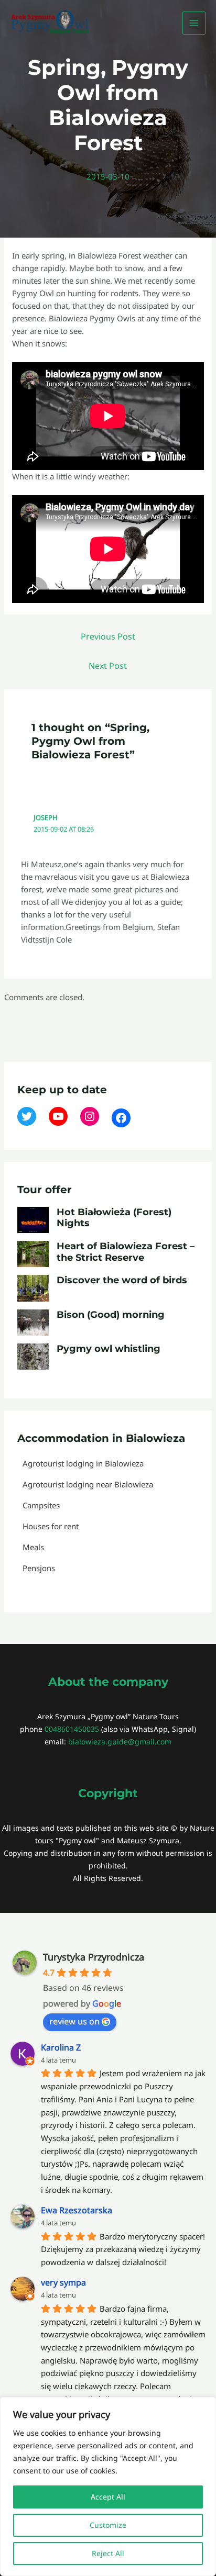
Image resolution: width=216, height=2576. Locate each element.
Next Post (108, 666)
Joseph (45, 817)
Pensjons (39, 1568)
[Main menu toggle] (194, 23)
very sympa (63, 2282)
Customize (108, 2525)
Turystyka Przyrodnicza (94, 1957)
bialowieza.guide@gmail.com (120, 1741)
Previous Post (108, 636)
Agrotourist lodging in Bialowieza (83, 1463)
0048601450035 (72, 1729)
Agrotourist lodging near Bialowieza (88, 1484)
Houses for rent (51, 1526)
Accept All (108, 2497)
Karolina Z (61, 2047)
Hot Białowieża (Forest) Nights (114, 1218)
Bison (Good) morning (111, 1315)
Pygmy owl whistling (109, 1349)
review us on (74, 2021)
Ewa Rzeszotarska (77, 2210)
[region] (108, 2487)
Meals (33, 1547)
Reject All (108, 2553)
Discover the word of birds (122, 1280)
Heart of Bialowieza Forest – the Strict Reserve (126, 1252)
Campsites (41, 1505)
